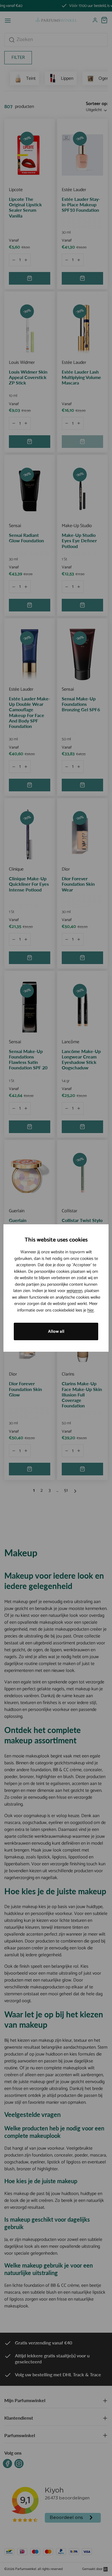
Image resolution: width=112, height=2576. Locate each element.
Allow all (56, 1331)
